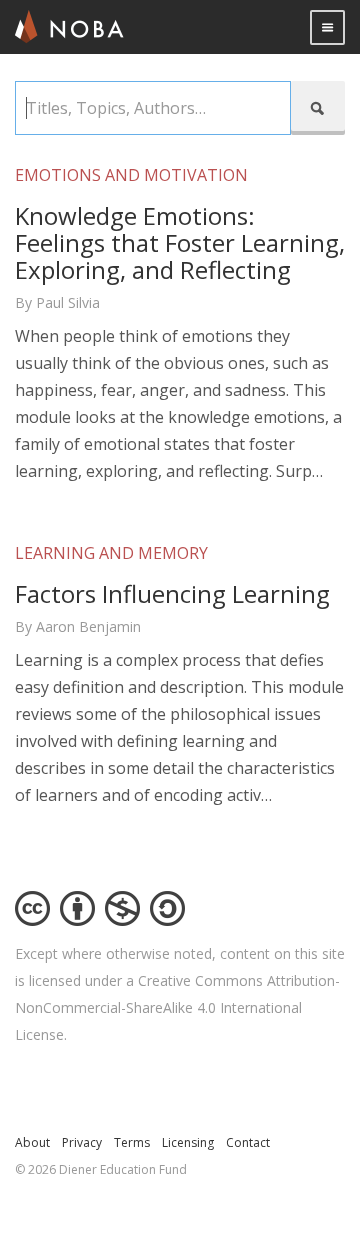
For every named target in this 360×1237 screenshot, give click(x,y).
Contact (248, 1142)
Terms (132, 1142)
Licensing (188, 1142)
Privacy (82, 1142)
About (32, 1142)
